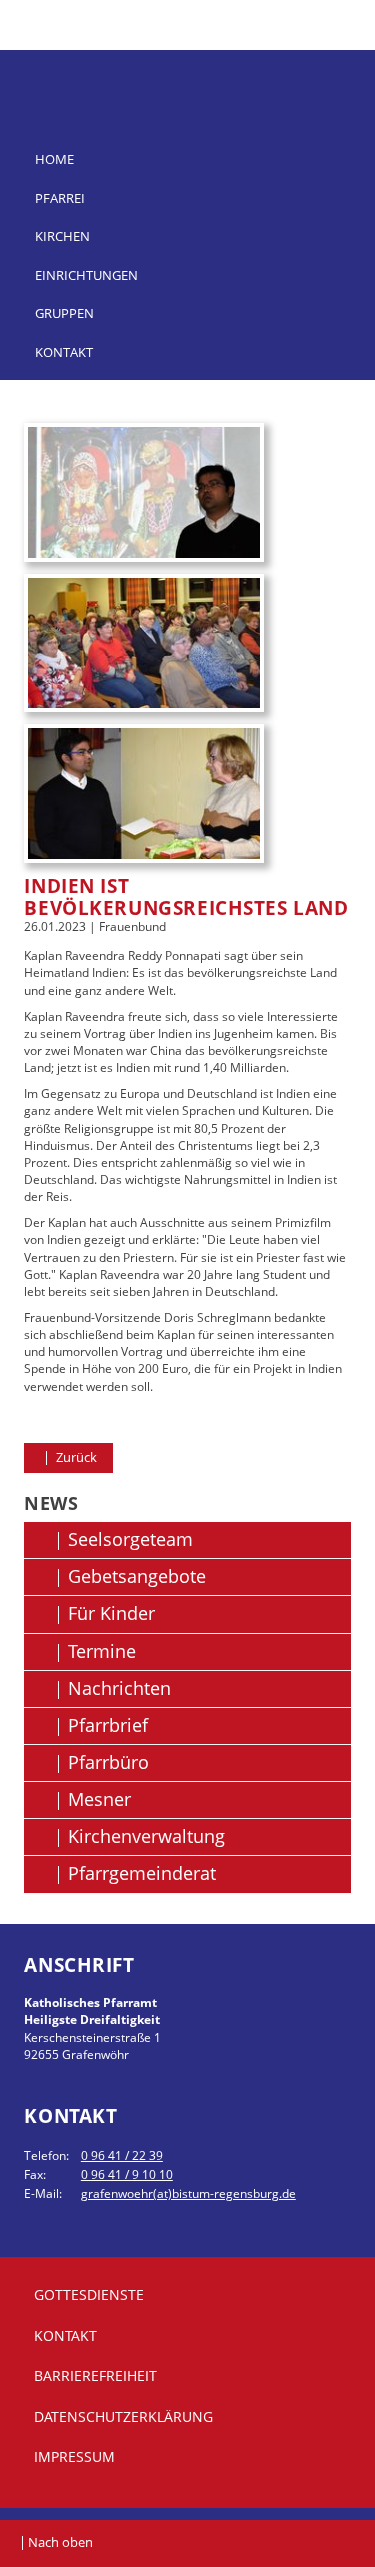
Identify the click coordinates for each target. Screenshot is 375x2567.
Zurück (75, 1457)
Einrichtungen (86, 275)
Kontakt (64, 352)
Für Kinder (111, 1613)
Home (54, 159)
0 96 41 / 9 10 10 (127, 2174)
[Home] (187, 71)
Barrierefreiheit (95, 2375)
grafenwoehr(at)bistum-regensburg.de (188, 2193)
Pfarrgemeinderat (142, 1873)
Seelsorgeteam (130, 1539)
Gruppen (64, 313)
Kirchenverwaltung (146, 1836)
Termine (102, 1651)
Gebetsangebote (137, 1576)
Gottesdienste (89, 2294)
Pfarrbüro (108, 1762)
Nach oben (60, 2542)
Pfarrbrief (108, 1725)
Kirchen (62, 236)
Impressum (74, 2456)
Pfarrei (60, 198)
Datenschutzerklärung (123, 2416)
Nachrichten (119, 1688)
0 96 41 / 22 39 (122, 2155)
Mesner (99, 1799)
